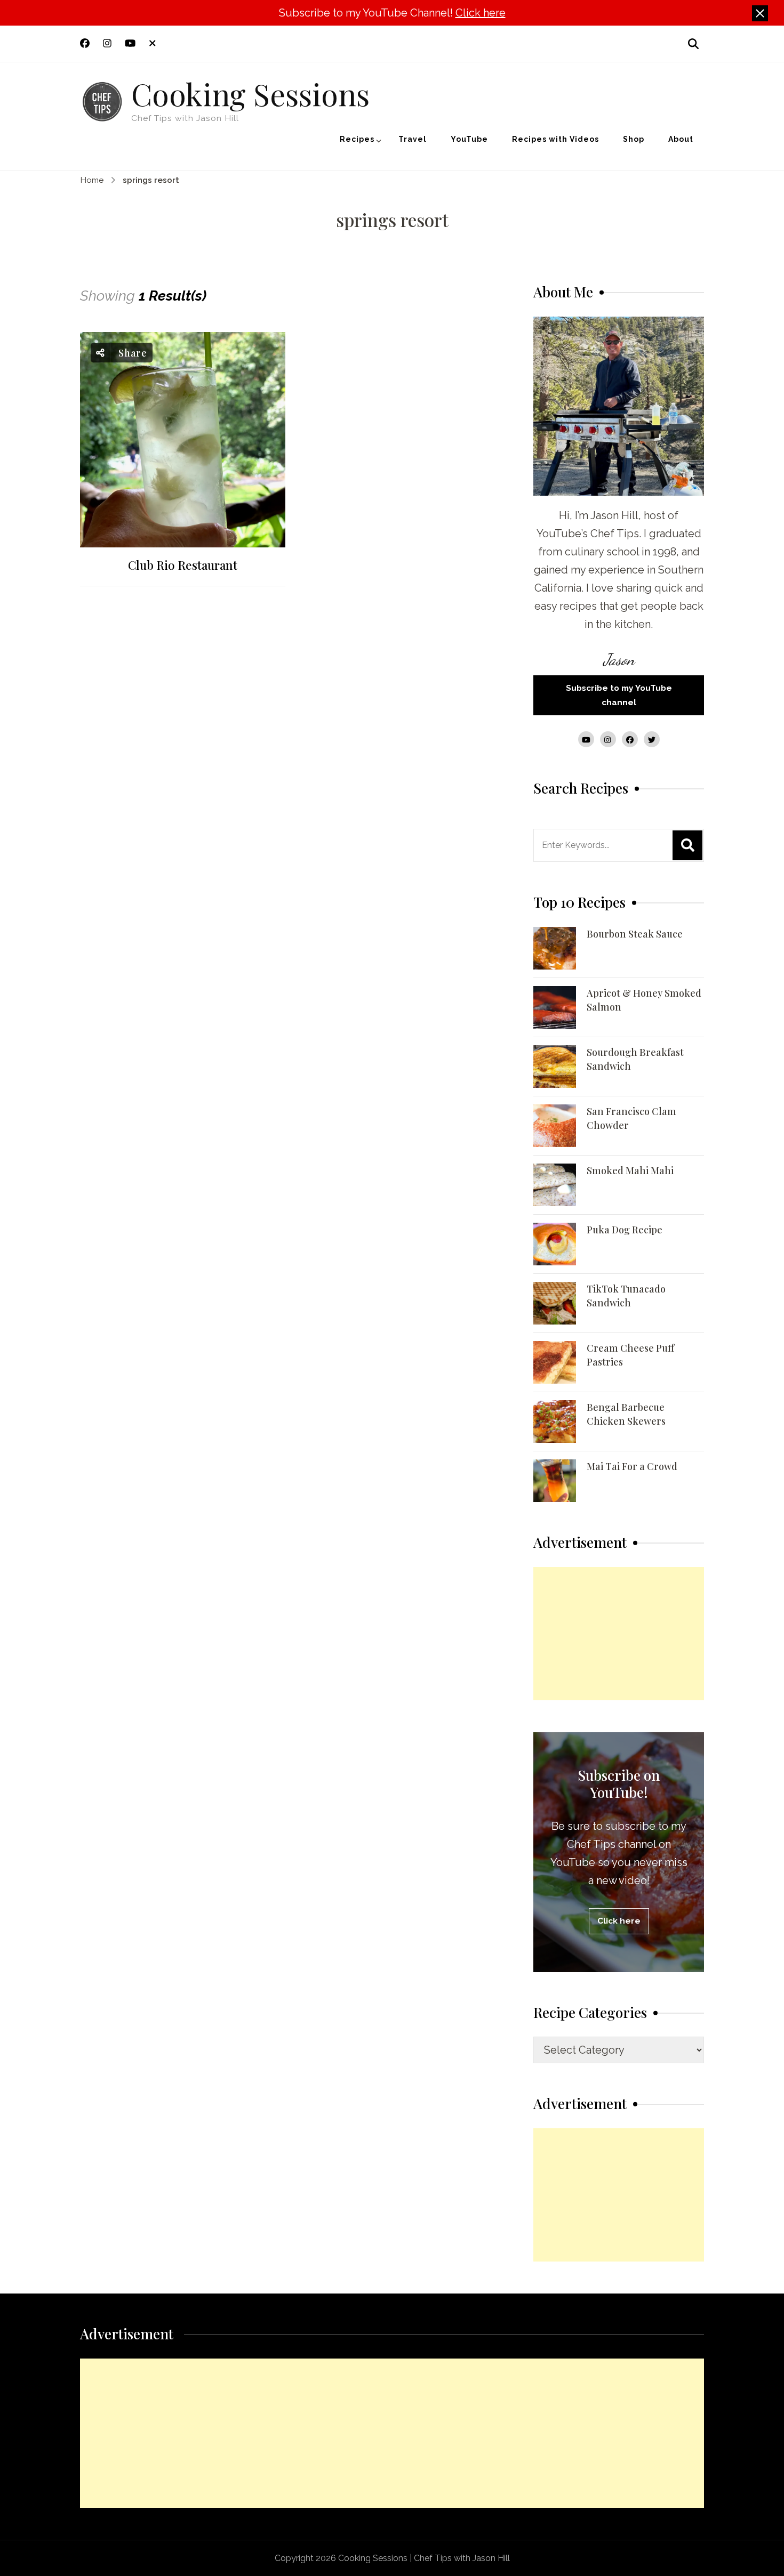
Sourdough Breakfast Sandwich (635, 1059)
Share (131, 353)
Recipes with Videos (555, 139)
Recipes (357, 139)
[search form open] (693, 43)
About (681, 139)
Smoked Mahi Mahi (630, 1170)
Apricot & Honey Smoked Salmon (644, 1000)
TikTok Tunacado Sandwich (626, 1296)
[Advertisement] (619, 1634)
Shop (634, 139)
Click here (481, 13)
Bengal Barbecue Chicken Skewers (626, 1414)
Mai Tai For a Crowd (632, 1466)
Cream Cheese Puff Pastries (630, 1355)
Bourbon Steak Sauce (635, 934)
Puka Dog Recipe (625, 1230)
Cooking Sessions (250, 93)
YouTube (469, 139)
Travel (413, 139)
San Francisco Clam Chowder (631, 1118)
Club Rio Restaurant (183, 565)
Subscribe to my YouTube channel (619, 695)
